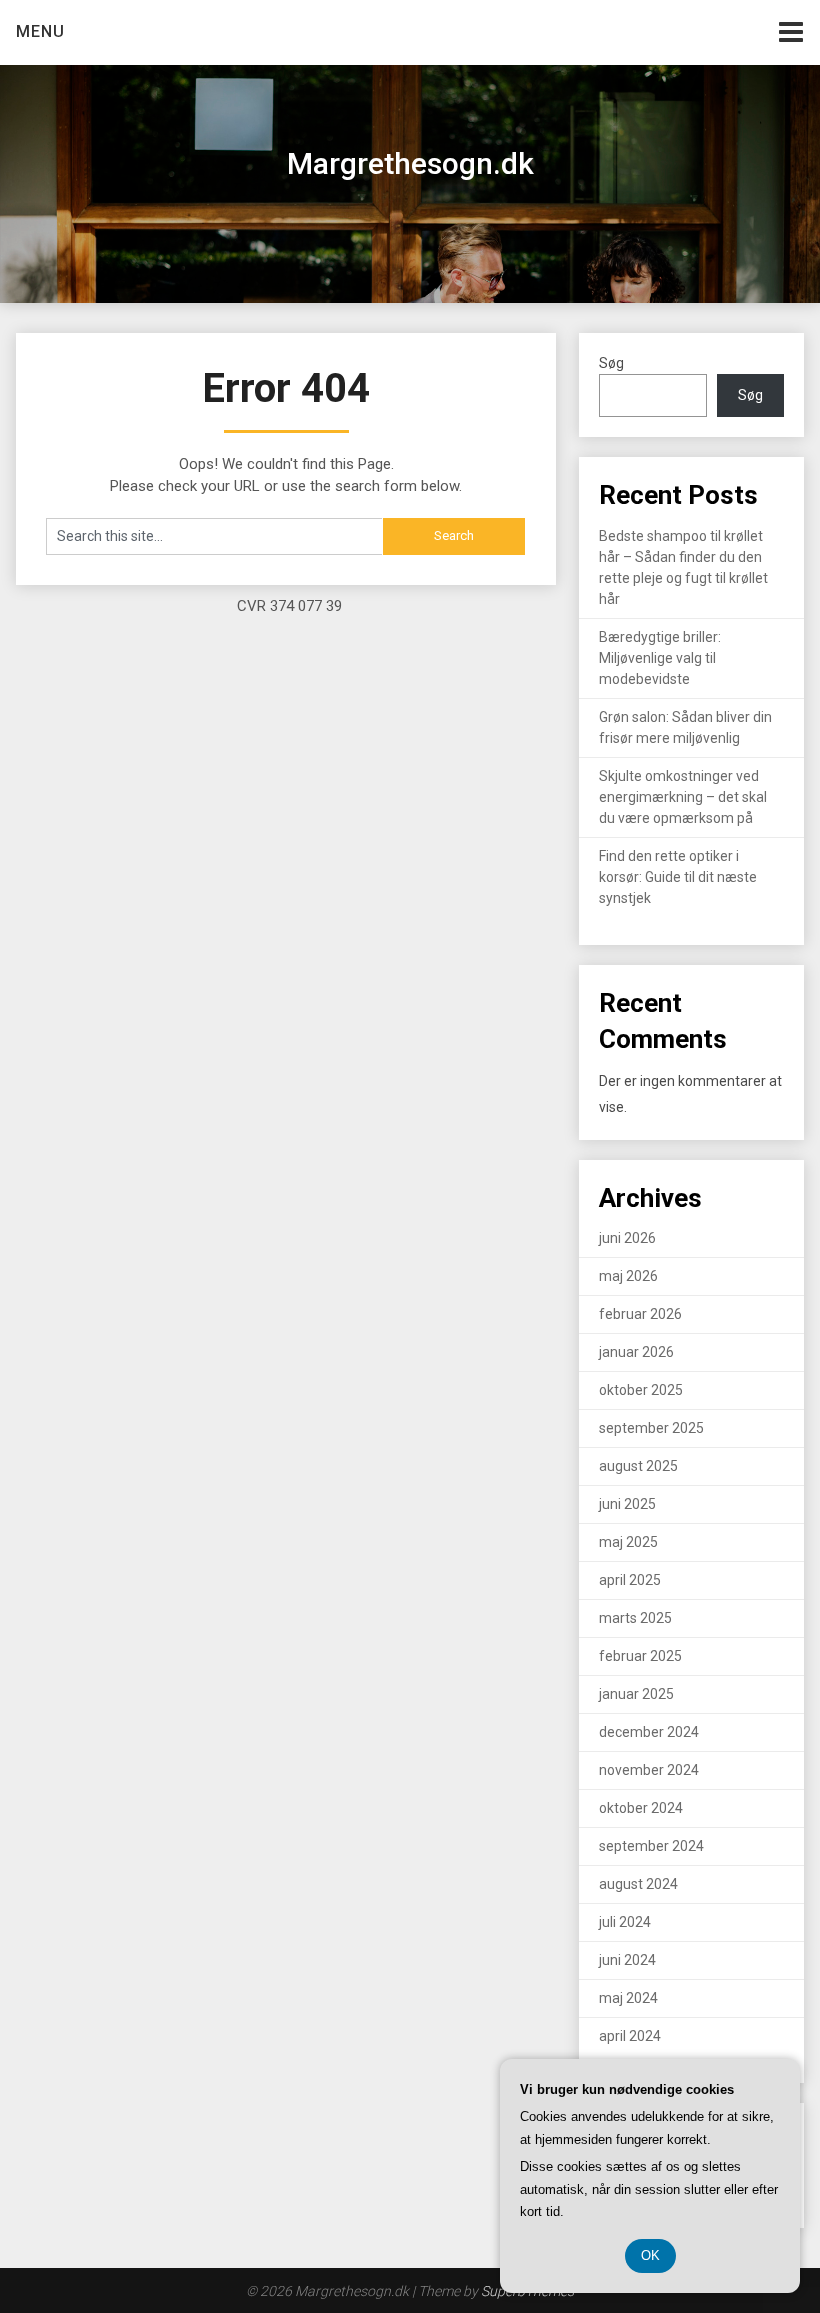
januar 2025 (636, 1694)
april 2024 (630, 2036)
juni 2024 (627, 1960)
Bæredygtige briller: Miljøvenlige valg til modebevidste (660, 658)
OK (650, 2255)
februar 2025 (640, 1656)
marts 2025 (635, 1618)
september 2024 (651, 1846)
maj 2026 (628, 1276)
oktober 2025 (641, 1390)
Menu (40, 31)
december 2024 (649, 1732)
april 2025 (630, 1580)
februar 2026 (640, 1314)
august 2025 (638, 1466)
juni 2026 (627, 1238)
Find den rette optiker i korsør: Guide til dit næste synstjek (678, 877)
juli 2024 (625, 1922)
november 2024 (649, 1770)
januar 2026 (636, 1352)
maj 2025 (628, 1542)
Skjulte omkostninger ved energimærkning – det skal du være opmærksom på (683, 797)
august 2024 (638, 1884)
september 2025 (651, 1428)
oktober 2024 (641, 1808)
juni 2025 (627, 1504)
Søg (611, 363)
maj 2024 (628, 1998)
